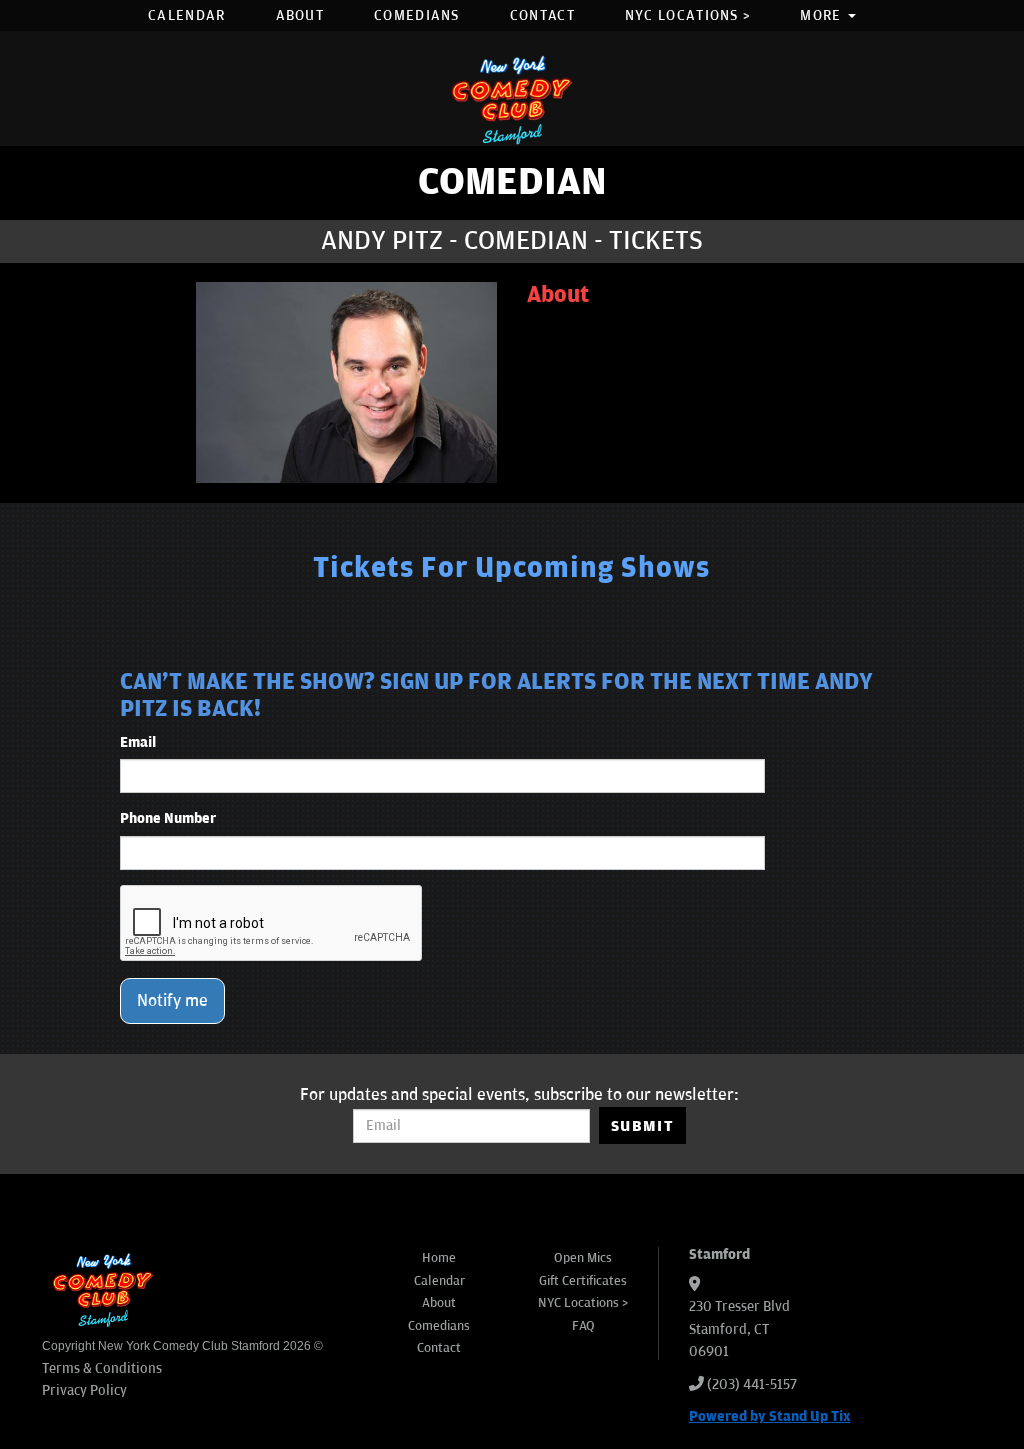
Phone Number (168, 818)
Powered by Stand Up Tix (770, 1416)
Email (138, 742)
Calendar (186, 15)
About (300, 15)
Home (439, 1258)
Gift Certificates (583, 1281)
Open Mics (583, 1258)
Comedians (417, 15)
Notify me (172, 1001)
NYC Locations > (688, 15)
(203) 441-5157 (752, 1384)
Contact (542, 15)
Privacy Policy (84, 1390)
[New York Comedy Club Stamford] (512, 99)
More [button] (823, 15)
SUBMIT (642, 1126)
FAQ (583, 1326)
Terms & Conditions (102, 1368)
